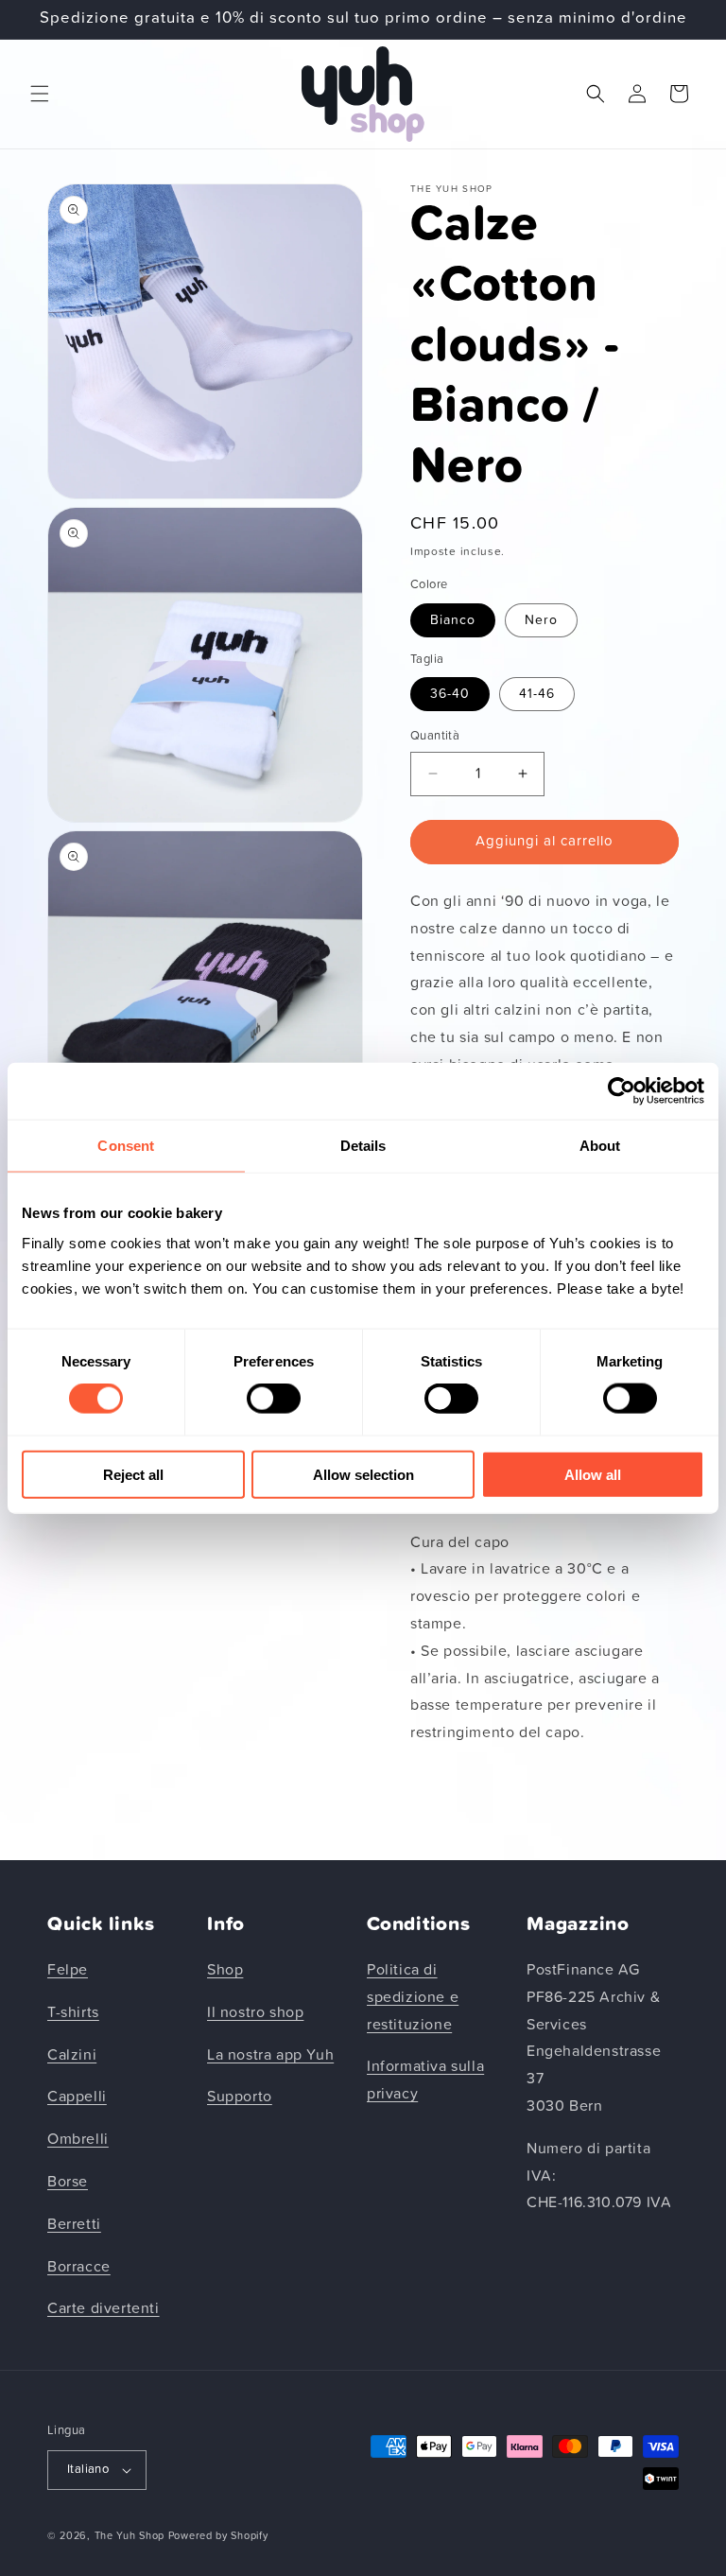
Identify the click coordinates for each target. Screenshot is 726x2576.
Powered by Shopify (218, 2536)
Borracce (79, 2267)
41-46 (537, 694)
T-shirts (73, 2012)
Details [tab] (363, 1146)
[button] (40, 94)
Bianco (453, 620)
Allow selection (363, 1474)
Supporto (240, 2097)
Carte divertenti (104, 2308)
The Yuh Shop (130, 2536)
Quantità (435, 736)
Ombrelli (78, 2139)
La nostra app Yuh (270, 2055)
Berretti (74, 2224)
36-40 (450, 694)
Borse (68, 2182)
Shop (225, 1970)
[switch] (274, 1399)
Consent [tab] (126, 1146)
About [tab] (600, 1146)
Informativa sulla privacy (425, 2080)
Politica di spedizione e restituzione (413, 1997)
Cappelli (77, 2097)
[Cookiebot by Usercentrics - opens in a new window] (622, 1091)
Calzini (72, 2055)
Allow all (593, 1474)
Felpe (68, 1970)
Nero (541, 620)
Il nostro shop (255, 2012)
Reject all (133, 1474)
